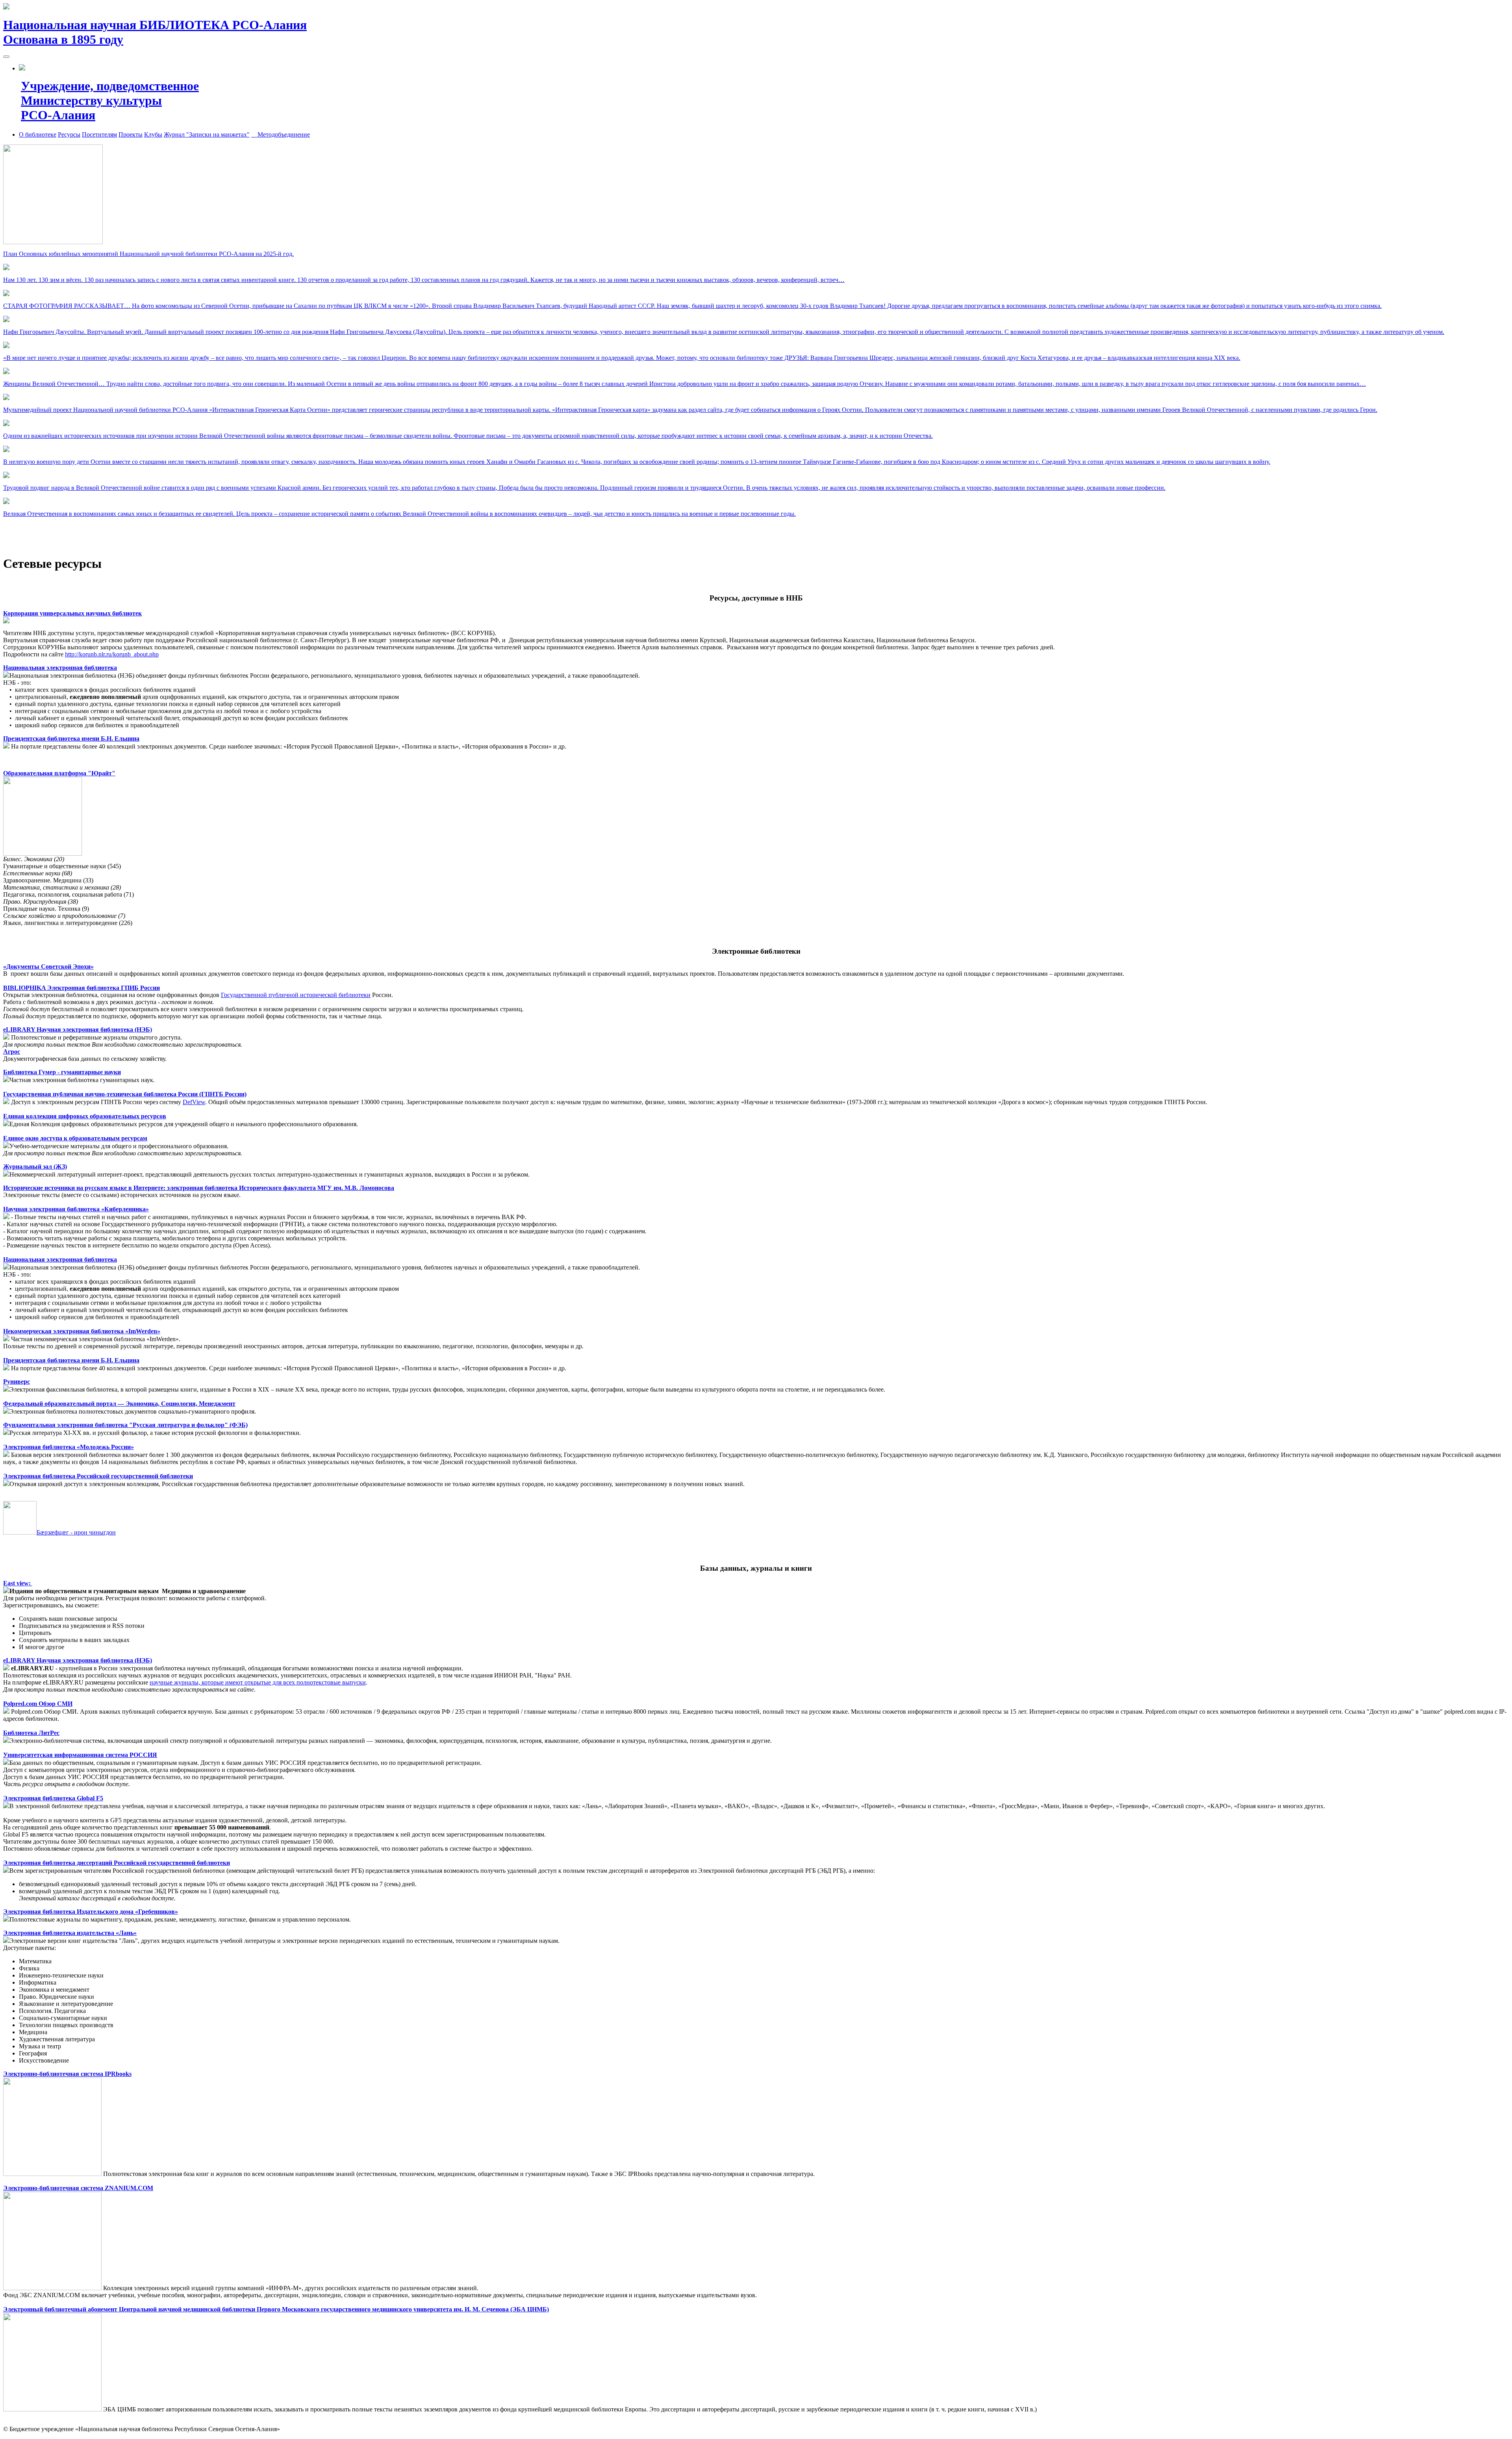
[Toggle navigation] (6, 57)
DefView (194, 1102)
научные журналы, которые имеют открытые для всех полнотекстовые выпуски (258, 1682)
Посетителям (99, 134)
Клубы (153, 134)
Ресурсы (69, 134)
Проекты (131, 134)
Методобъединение (281, 134)
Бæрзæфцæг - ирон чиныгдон (76, 1532)
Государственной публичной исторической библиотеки (296, 995)
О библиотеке (38, 134)
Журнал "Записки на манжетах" (207, 134)
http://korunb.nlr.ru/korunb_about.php (112, 654)
